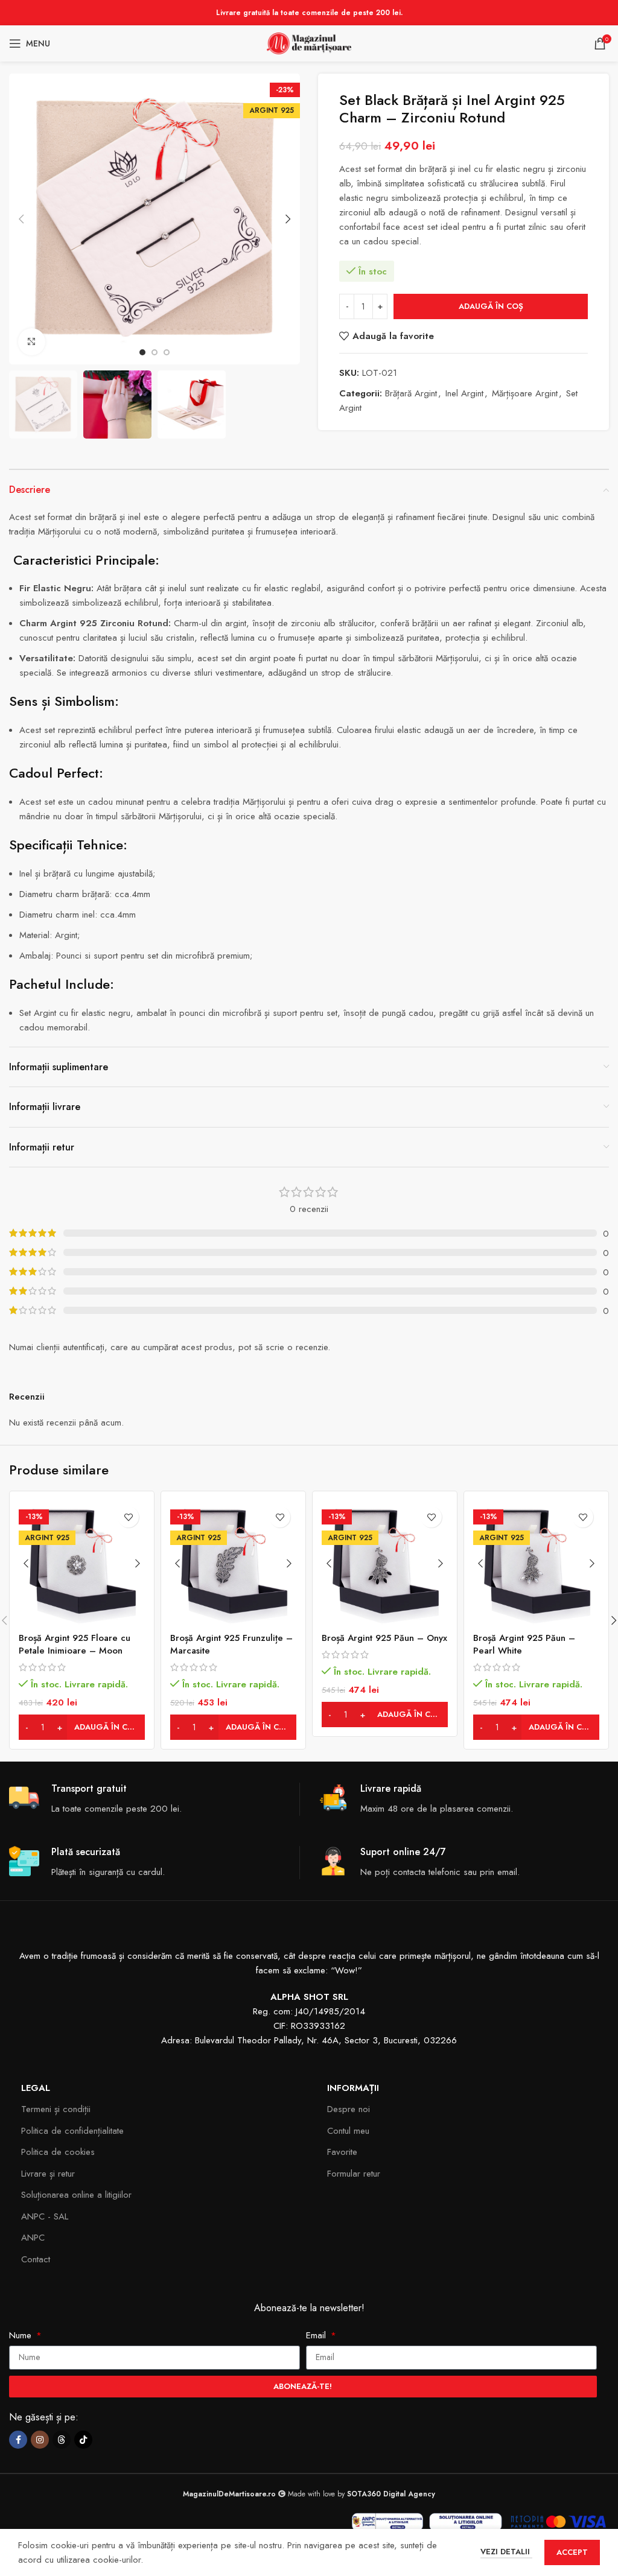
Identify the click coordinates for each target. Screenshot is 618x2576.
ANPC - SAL (45, 2216)
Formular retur (354, 2174)
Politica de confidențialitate (72, 2131)
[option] (142, 352)
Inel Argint (464, 393)
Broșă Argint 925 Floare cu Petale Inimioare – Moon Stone (75, 1651)
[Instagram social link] (40, 2440)
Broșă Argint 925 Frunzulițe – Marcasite (231, 1644)
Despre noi (349, 2109)
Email (317, 2335)
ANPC (33, 2238)
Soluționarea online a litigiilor (76, 2195)
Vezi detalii (506, 2552)
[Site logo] (309, 42)
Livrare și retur (48, 2174)
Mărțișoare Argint (525, 393)
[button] (21, 219)
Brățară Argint (411, 393)
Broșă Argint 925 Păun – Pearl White (524, 1644)
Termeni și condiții (56, 2109)
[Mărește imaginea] (32, 342)
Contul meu (348, 2131)
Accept (572, 2552)
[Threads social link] (62, 2440)
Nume (22, 2335)
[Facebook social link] (18, 2440)
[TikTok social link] (83, 2440)
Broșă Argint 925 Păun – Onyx (384, 1638)
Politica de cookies (58, 2152)
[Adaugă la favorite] (128, 1517)
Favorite (342, 2152)
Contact (36, 2259)
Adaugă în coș (491, 306)
